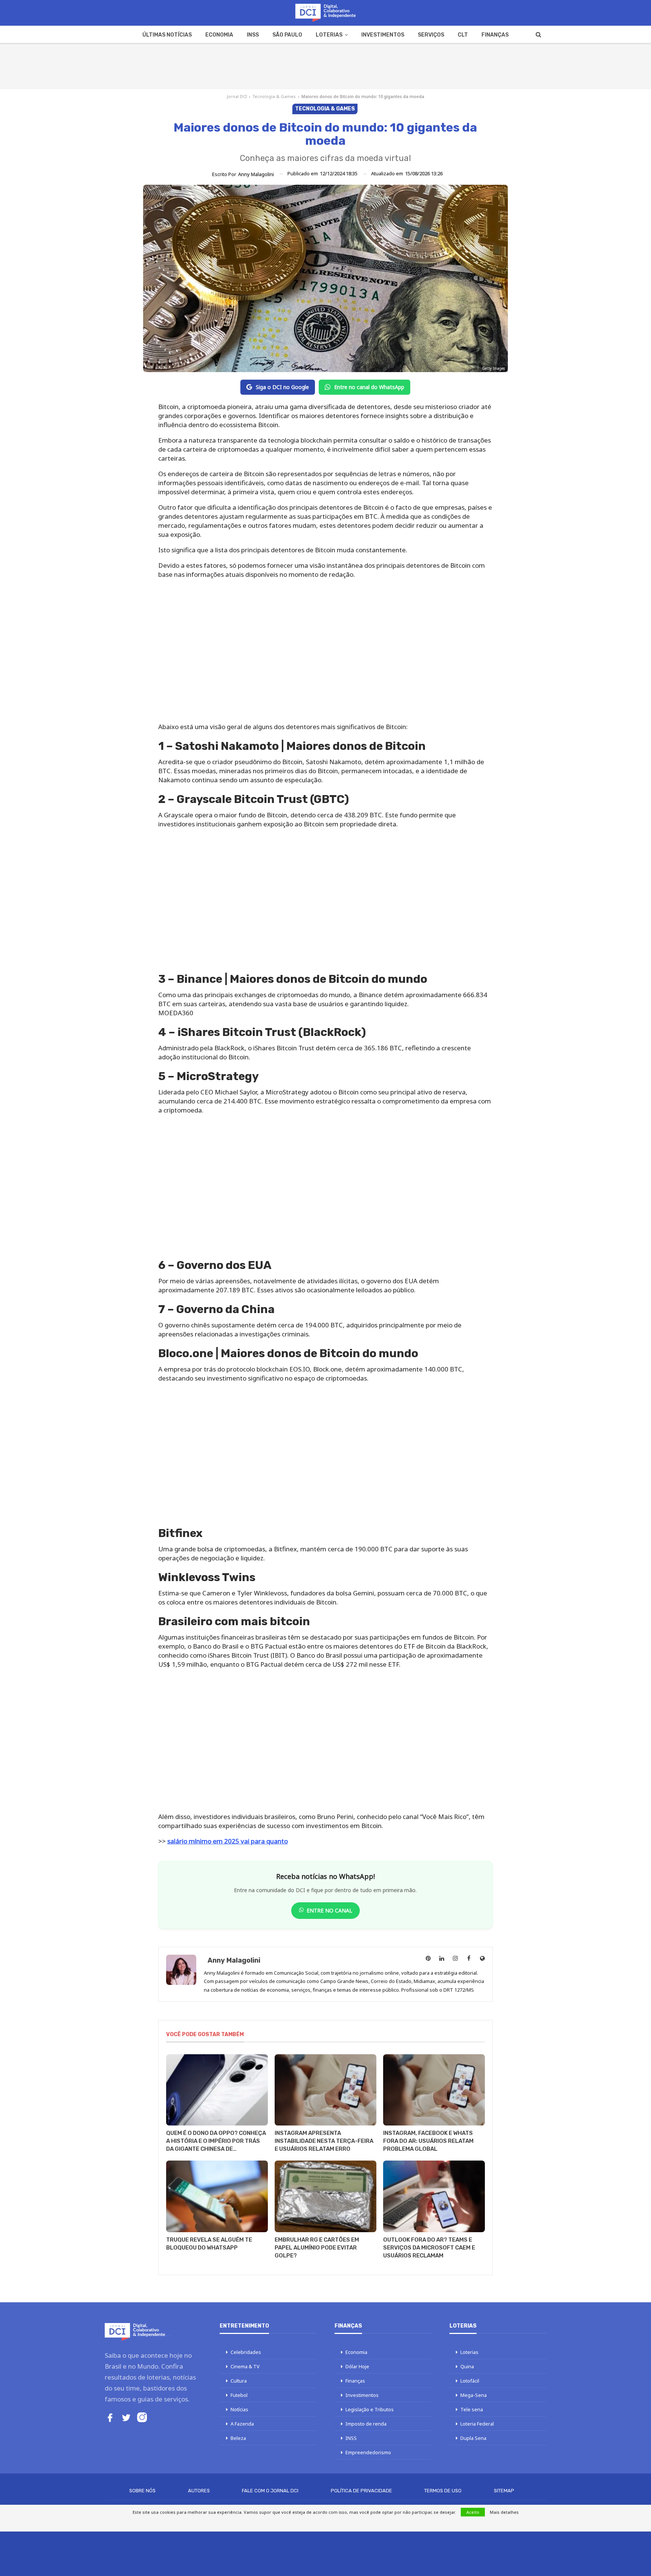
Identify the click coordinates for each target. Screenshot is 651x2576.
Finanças (495, 35)
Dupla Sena (473, 2438)
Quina (467, 2366)
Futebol (239, 2395)
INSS (253, 35)
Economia (219, 35)
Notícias (239, 2409)
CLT (463, 35)
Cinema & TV (245, 2366)
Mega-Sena (474, 2395)
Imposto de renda (366, 2424)
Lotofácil (470, 2381)
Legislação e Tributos (370, 2409)
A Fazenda (242, 2424)
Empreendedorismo (368, 2452)
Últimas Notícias (167, 35)
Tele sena (472, 2409)
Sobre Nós (142, 2491)
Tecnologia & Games (274, 96)
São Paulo (287, 35)
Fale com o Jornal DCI (270, 2491)
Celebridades (246, 2352)
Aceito (473, 2512)
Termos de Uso (443, 2491)
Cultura (239, 2381)
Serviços (431, 35)
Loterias (329, 35)
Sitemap (504, 2491)
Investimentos (383, 35)
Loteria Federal (477, 2424)
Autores (199, 2491)
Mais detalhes (504, 2512)
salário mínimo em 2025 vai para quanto (228, 1841)
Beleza (238, 2438)
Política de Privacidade (361, 2491)
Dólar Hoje (357, 2366)
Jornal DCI (237, 96)
